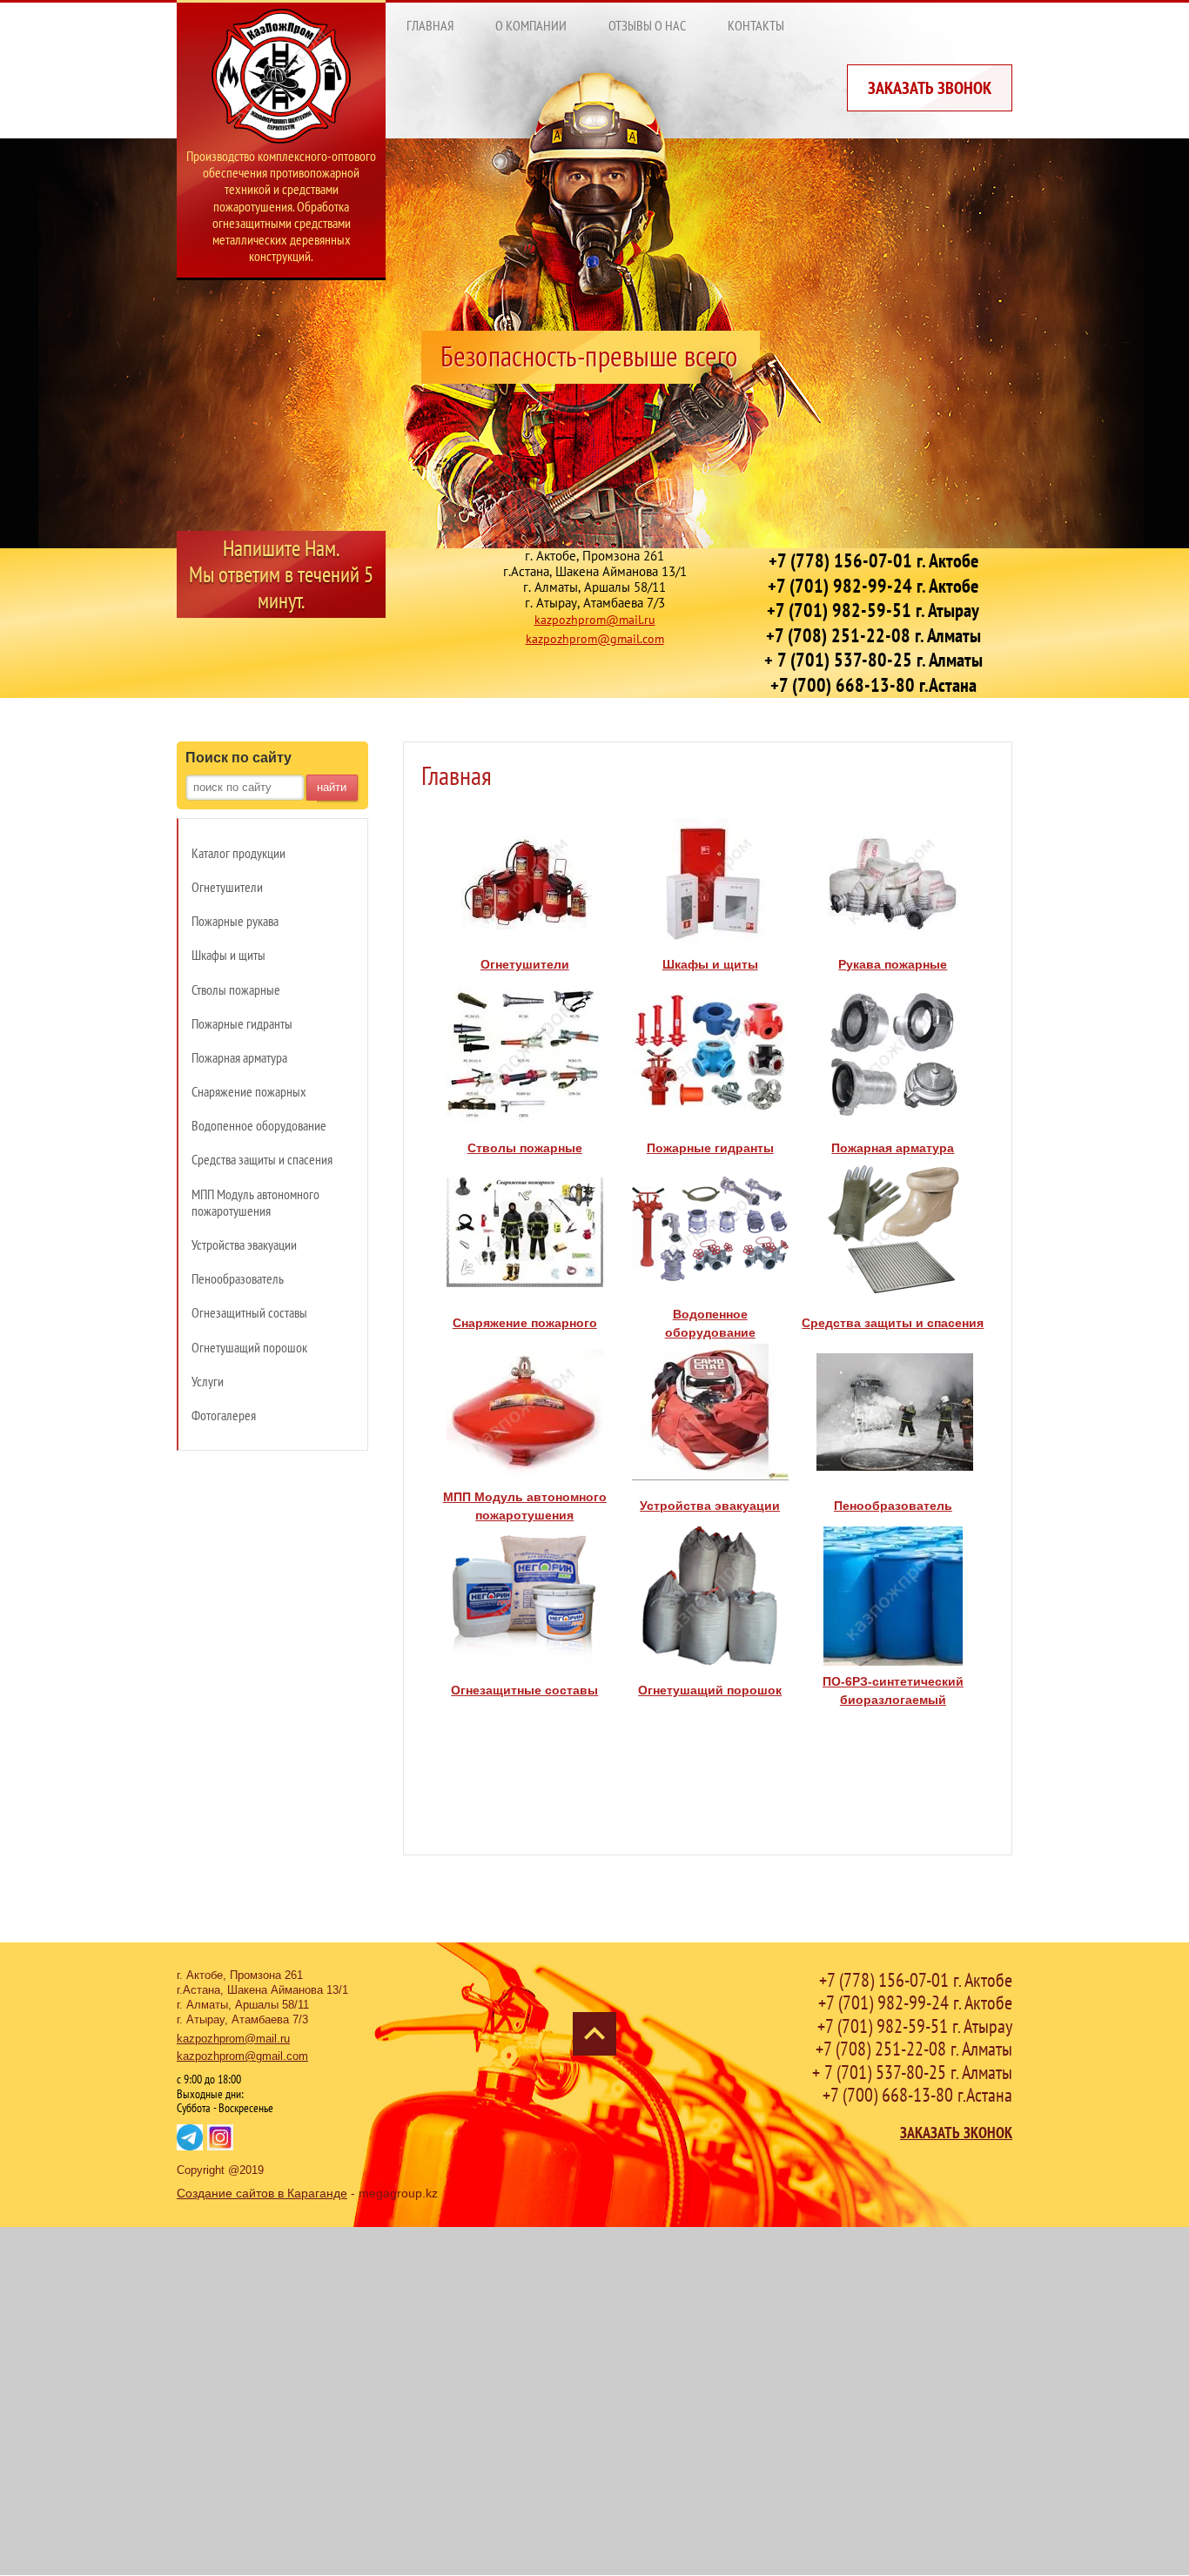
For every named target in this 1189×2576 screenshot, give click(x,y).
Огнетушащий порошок (710, 1690)
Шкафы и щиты (710, 964)
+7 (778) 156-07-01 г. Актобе (873, 560)
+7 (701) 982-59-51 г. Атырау (873, 610)
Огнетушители (525, 964)
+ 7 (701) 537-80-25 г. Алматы (873, 660)
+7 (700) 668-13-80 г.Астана (873, 685)
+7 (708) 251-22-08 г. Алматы (873, 635)
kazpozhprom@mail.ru (595, 620)
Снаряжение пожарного (525, 1323)
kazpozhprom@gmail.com (595, 639)
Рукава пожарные (893, 964)
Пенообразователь (893, 1506)
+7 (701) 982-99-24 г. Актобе (873, 586)
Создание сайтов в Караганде (262, 2193)
